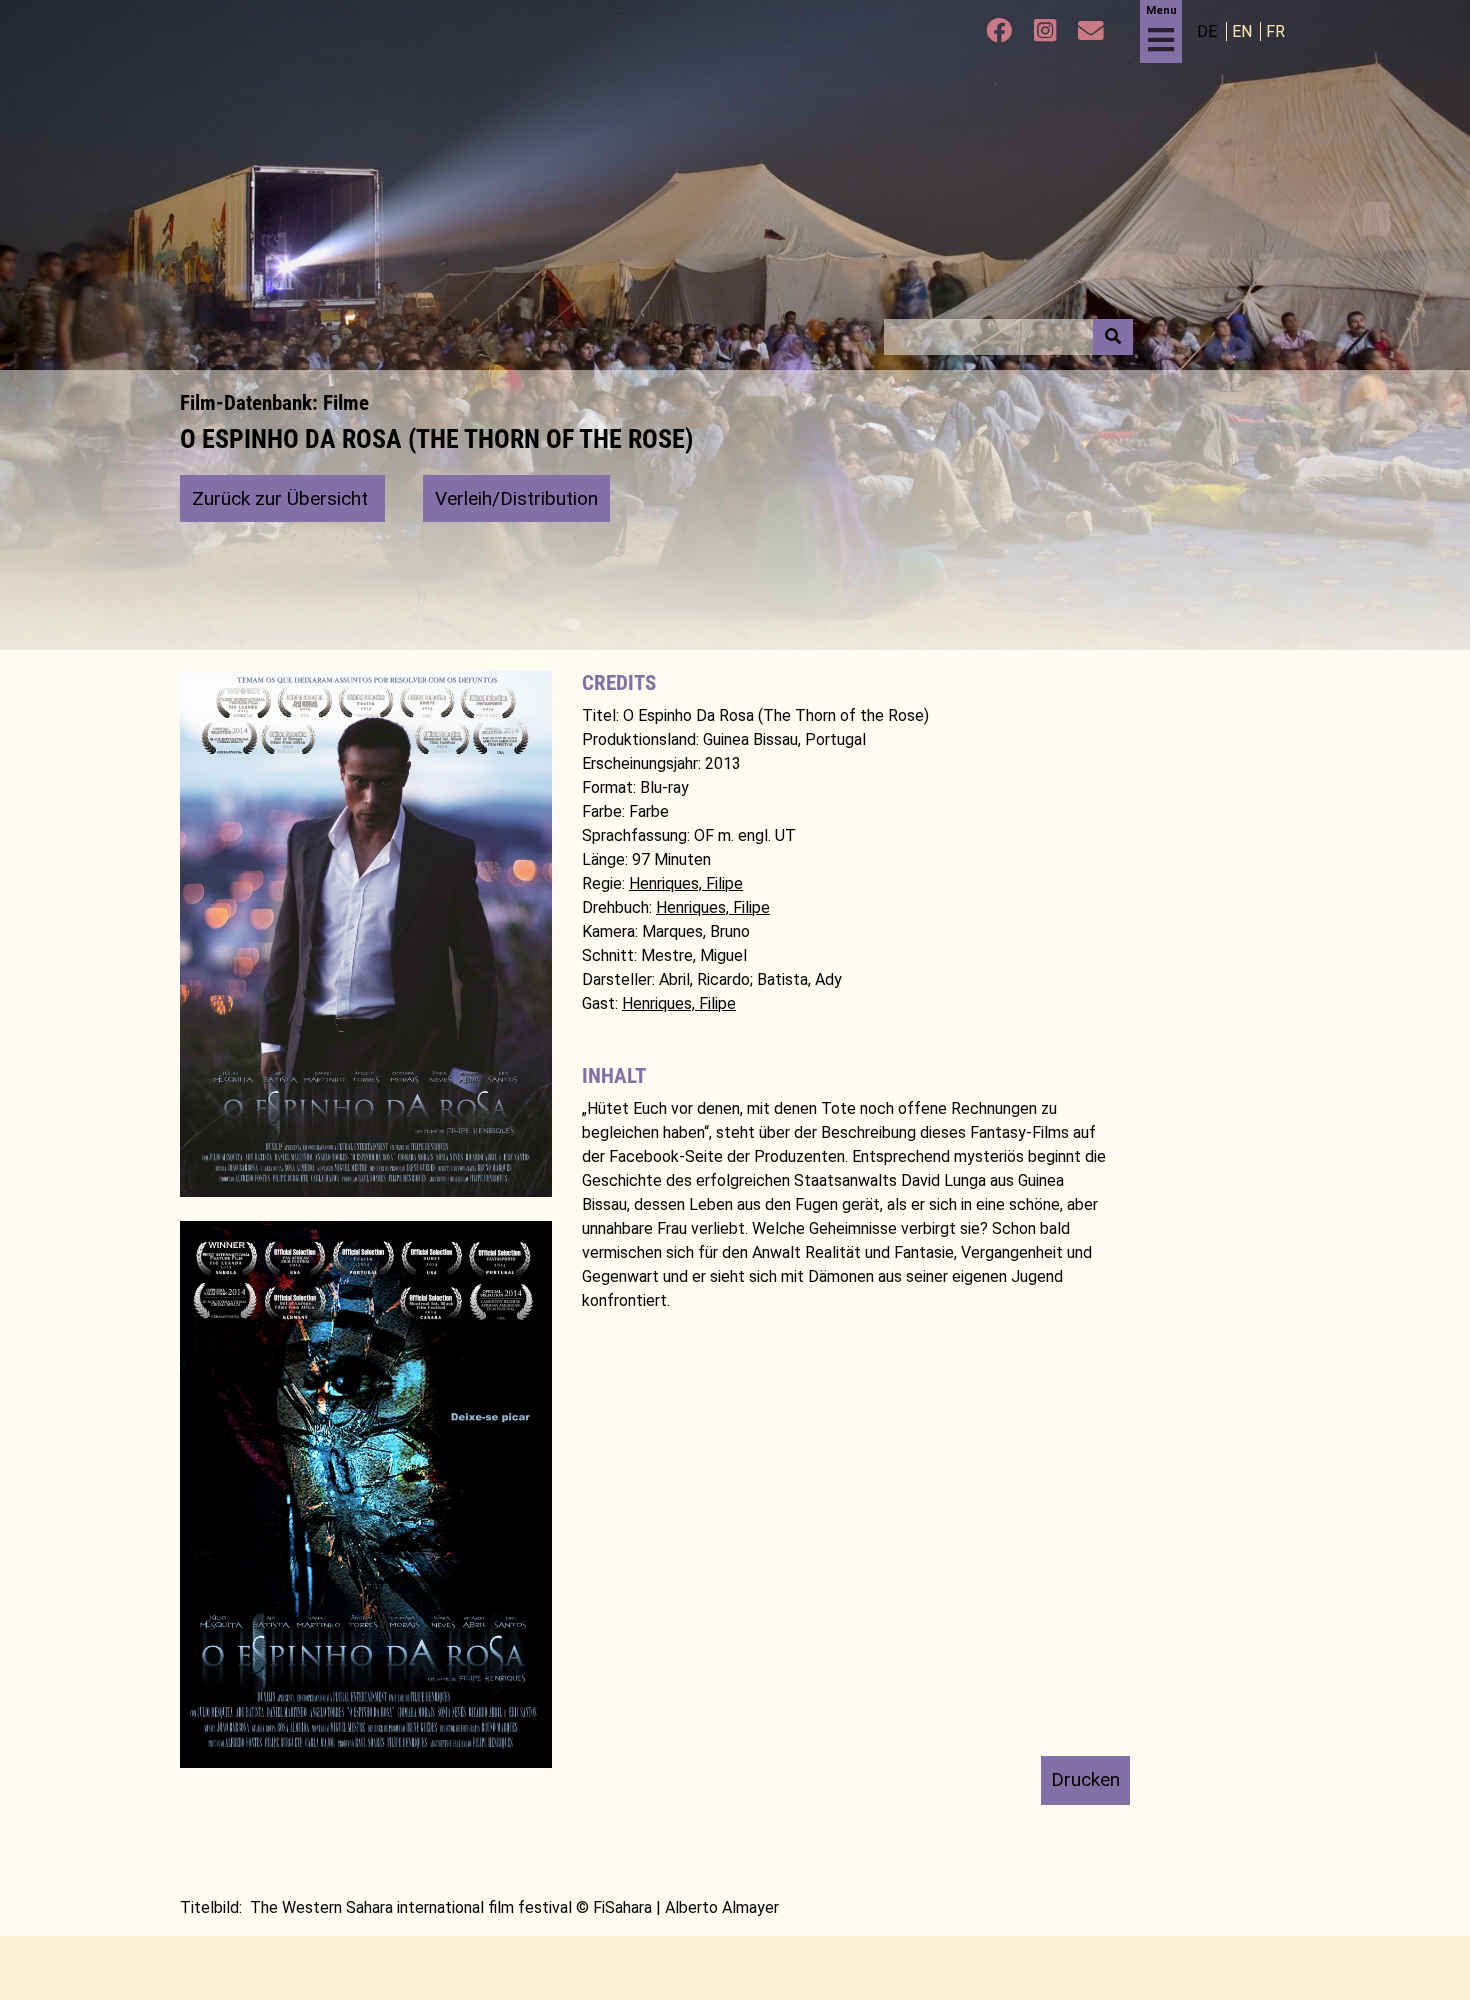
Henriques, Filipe (686, 883)
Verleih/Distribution (516, 498)
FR (1275, 31)
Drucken (1085, 1779)
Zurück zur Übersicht (282, 498)
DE (1209, 31)
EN (1244, 31)
